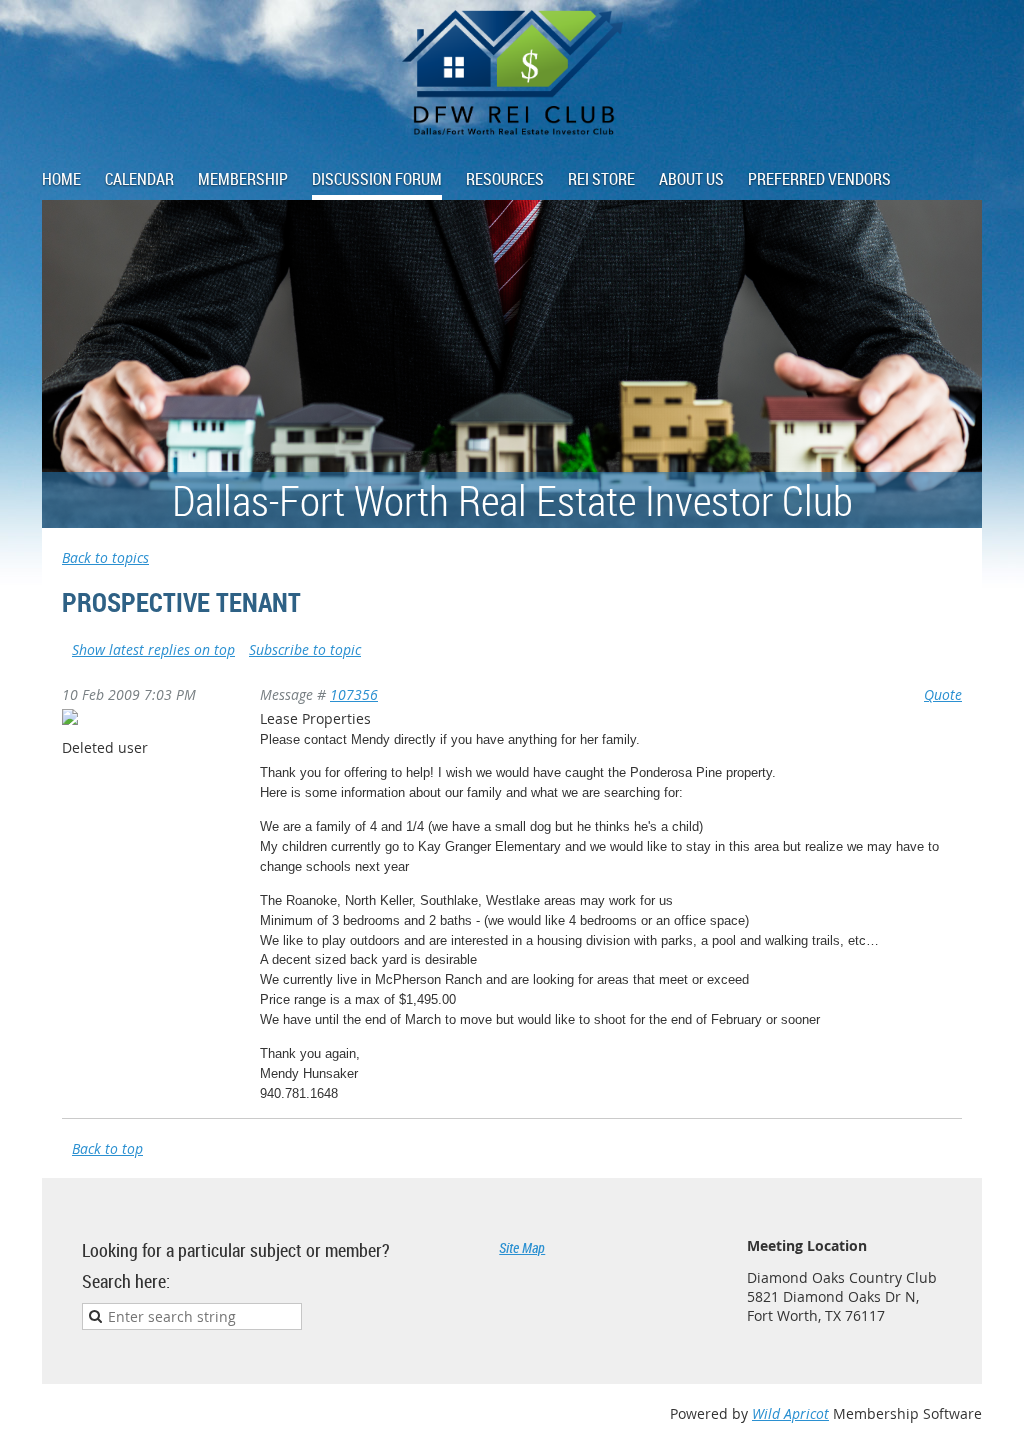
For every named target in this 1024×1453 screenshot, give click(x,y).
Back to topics (105, 557)
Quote (943, 694)
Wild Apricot (790, 1413)
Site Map (522, 1247)
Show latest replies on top (153, 649)
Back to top (107, 1148)
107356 (354, 694)
